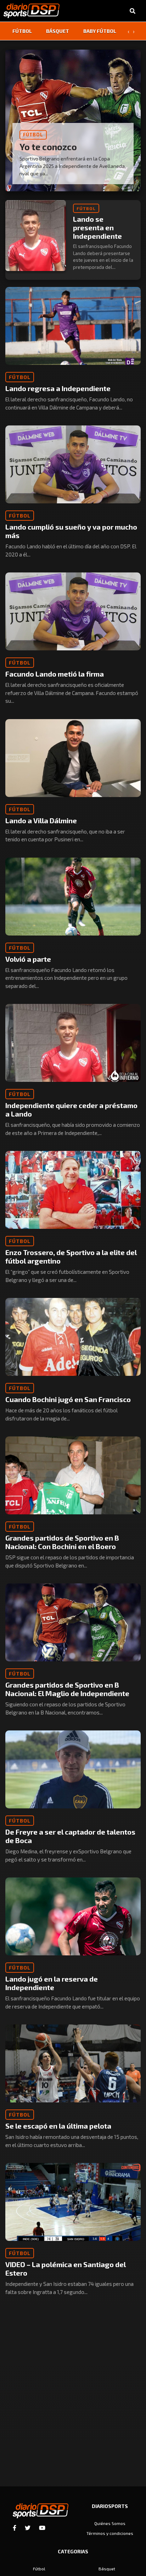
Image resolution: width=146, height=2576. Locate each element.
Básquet (58, 31)
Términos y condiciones (110, 2533)
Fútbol (22, 31)
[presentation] (128, 31)
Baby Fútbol (100, 31)
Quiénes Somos (110, 2523)
